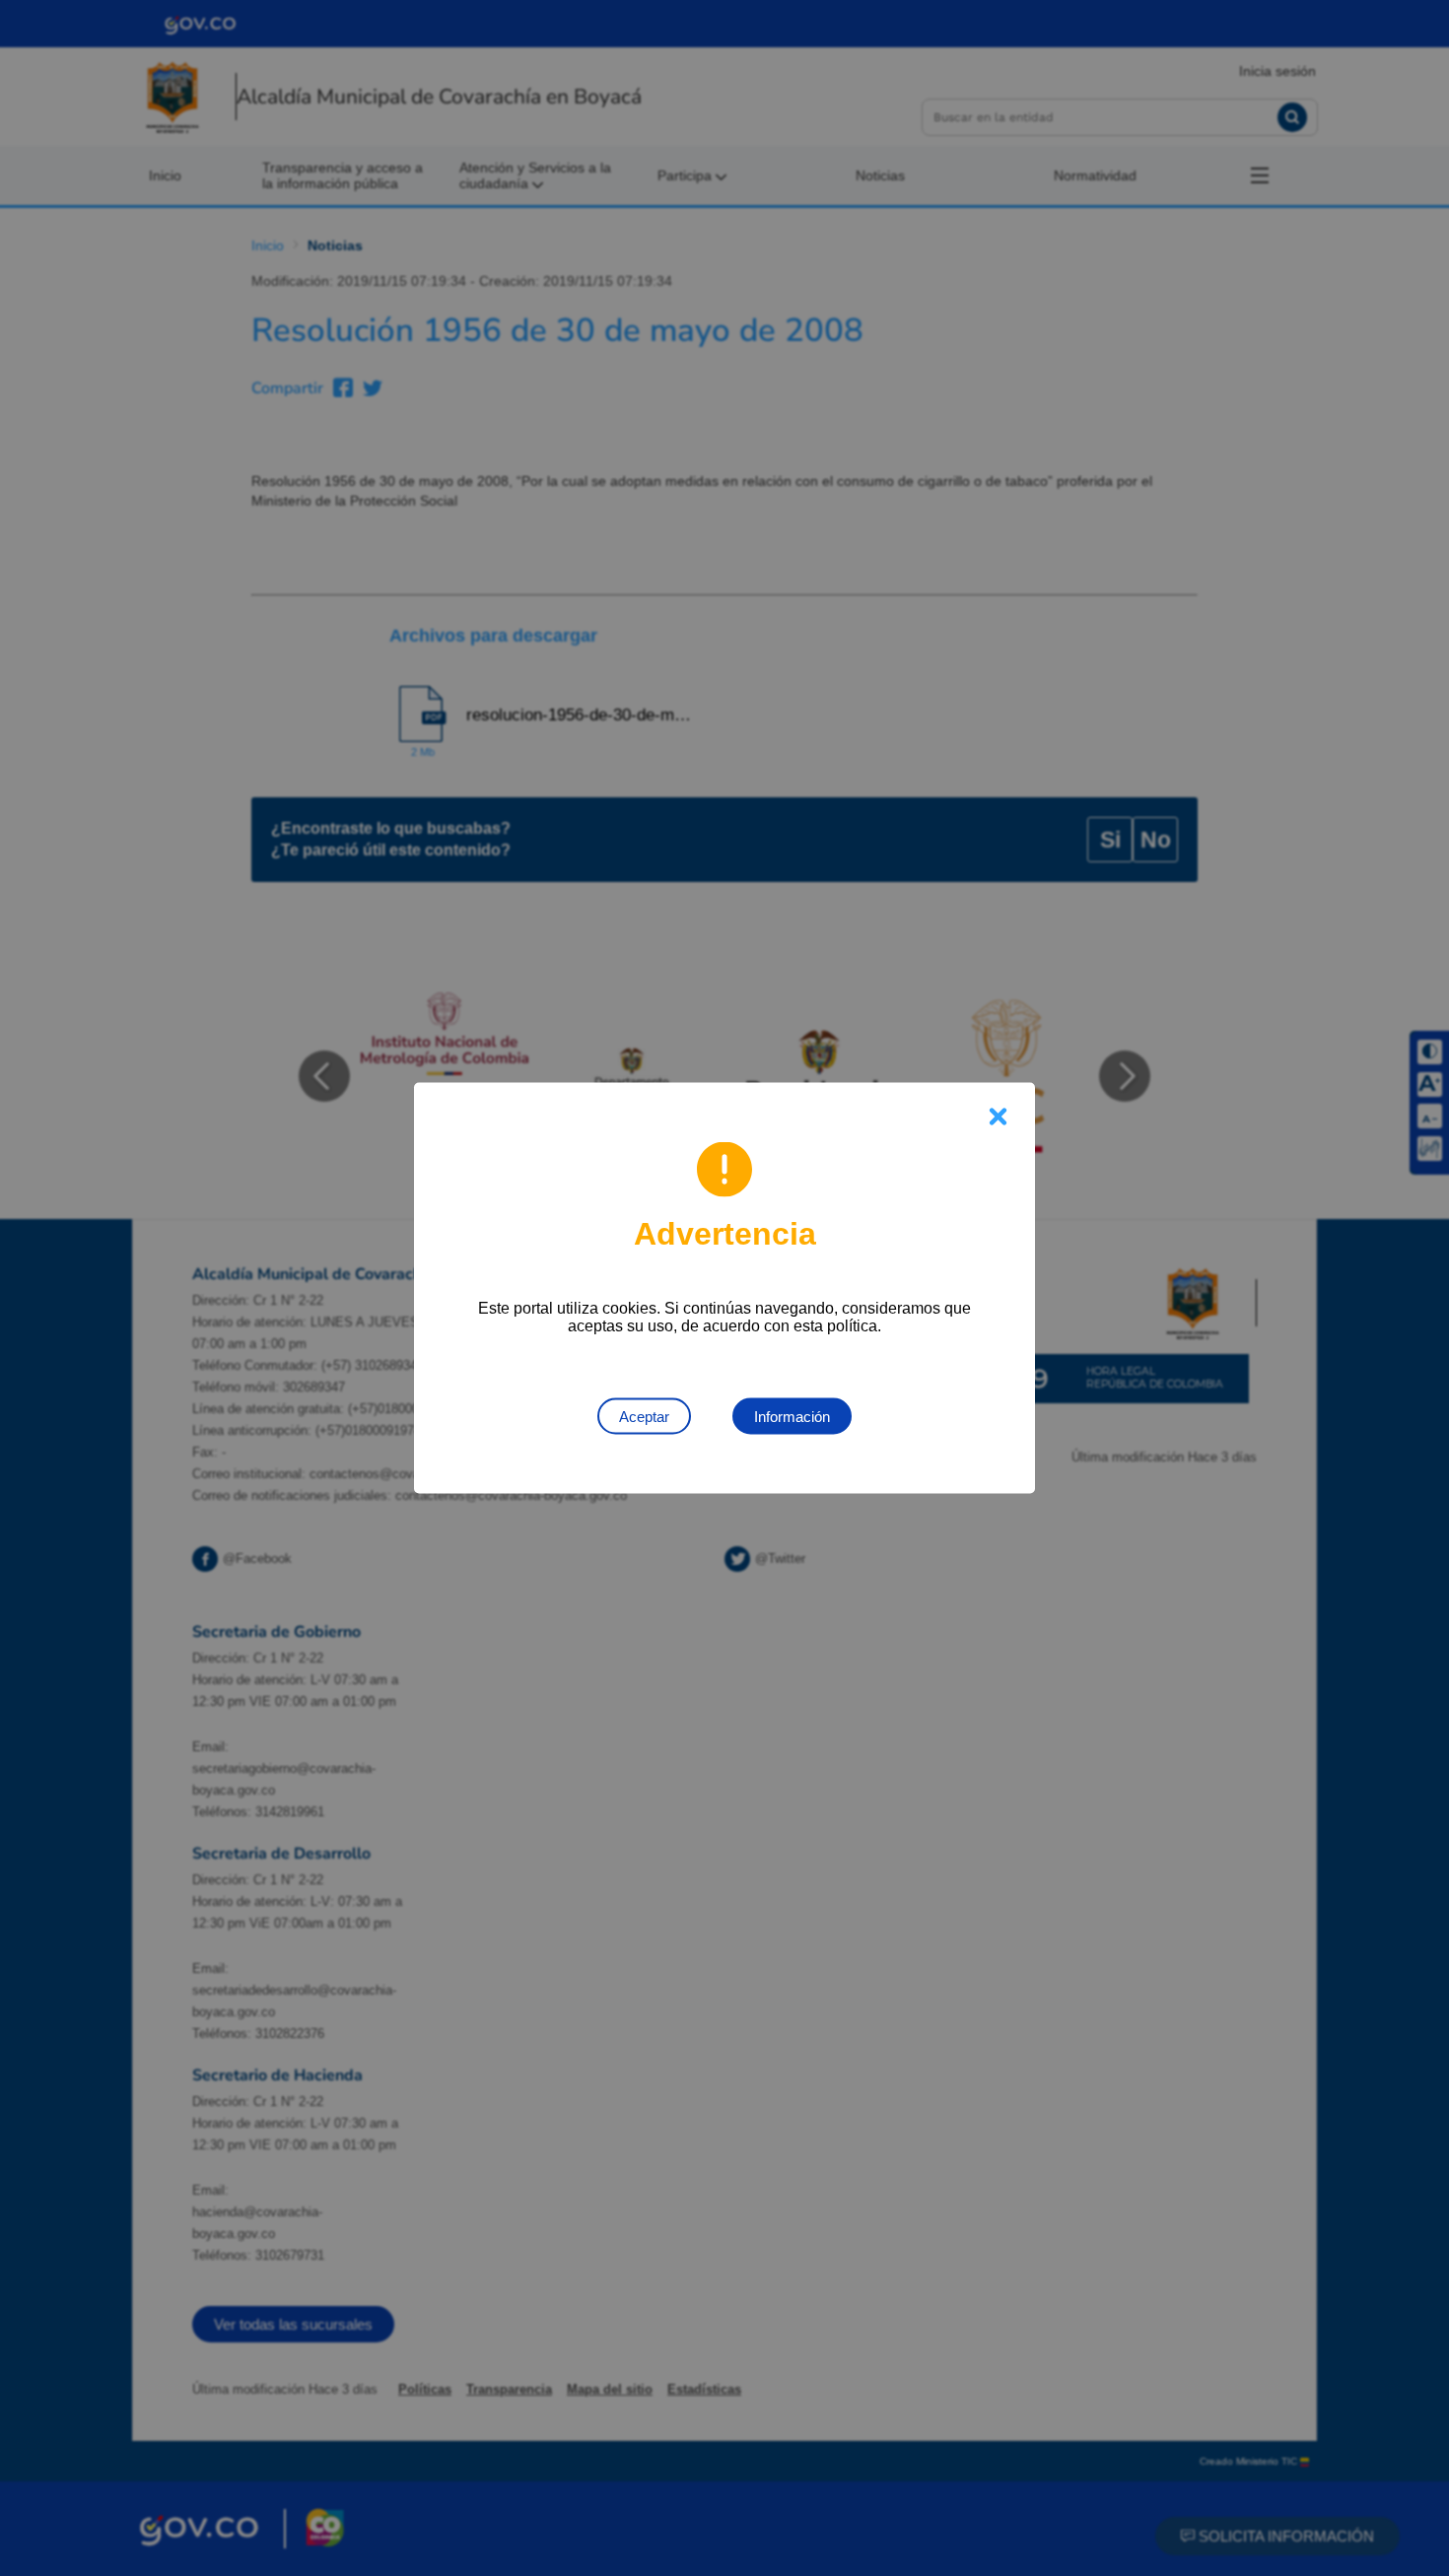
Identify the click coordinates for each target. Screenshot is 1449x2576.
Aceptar (644, 1417)
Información (792, 1417)
